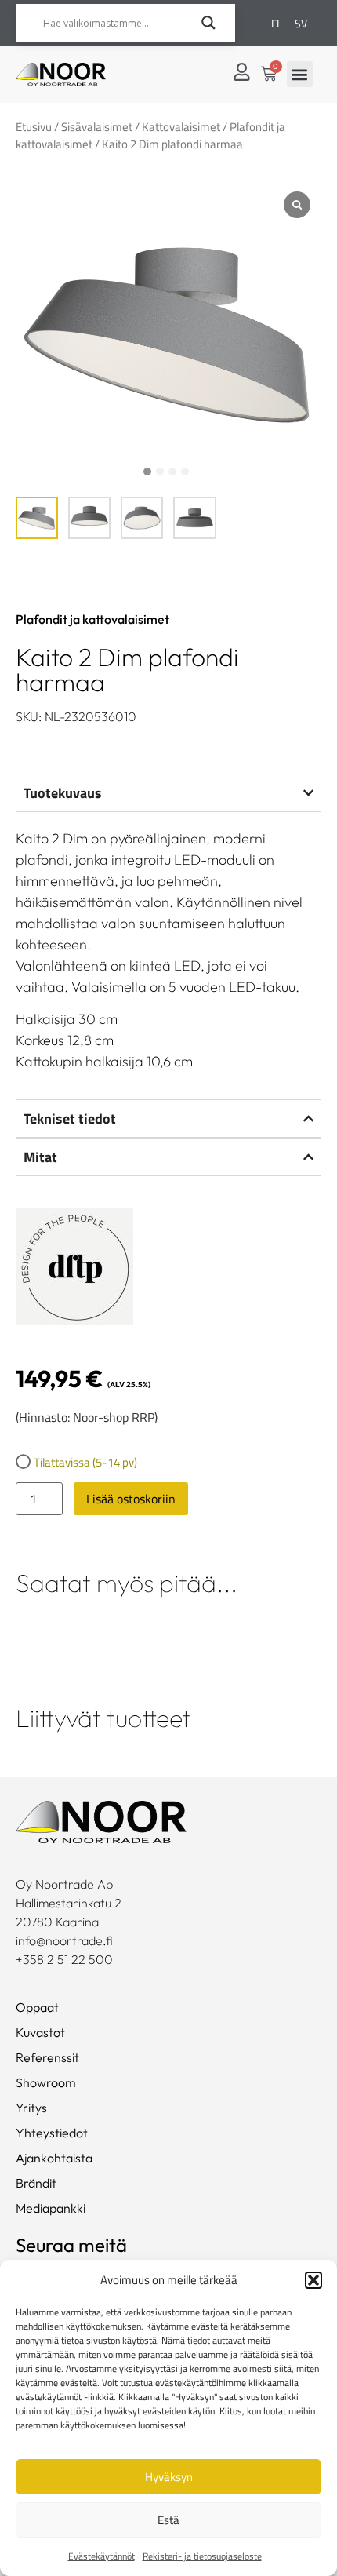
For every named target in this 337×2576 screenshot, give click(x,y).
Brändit (36, 2183)
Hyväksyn (169, 2477)
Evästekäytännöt (101, 2556)
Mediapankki (51, 2208)
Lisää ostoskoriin (131, 1499)
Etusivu (34, 127)
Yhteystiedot (52, 2133)
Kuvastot (40, 2032)
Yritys (31, 2108)
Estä (168, 2520)
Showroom (46, 2082)
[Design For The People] (74, 1269)
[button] (313, 2280)
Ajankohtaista (54, 2158)
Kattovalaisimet (181, 127)
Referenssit (47, 2057)
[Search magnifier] (208, 23)
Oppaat (37, 2007)
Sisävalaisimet (97, 127)
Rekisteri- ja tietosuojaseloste (202, 2556)
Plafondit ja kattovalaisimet (92, 619)
